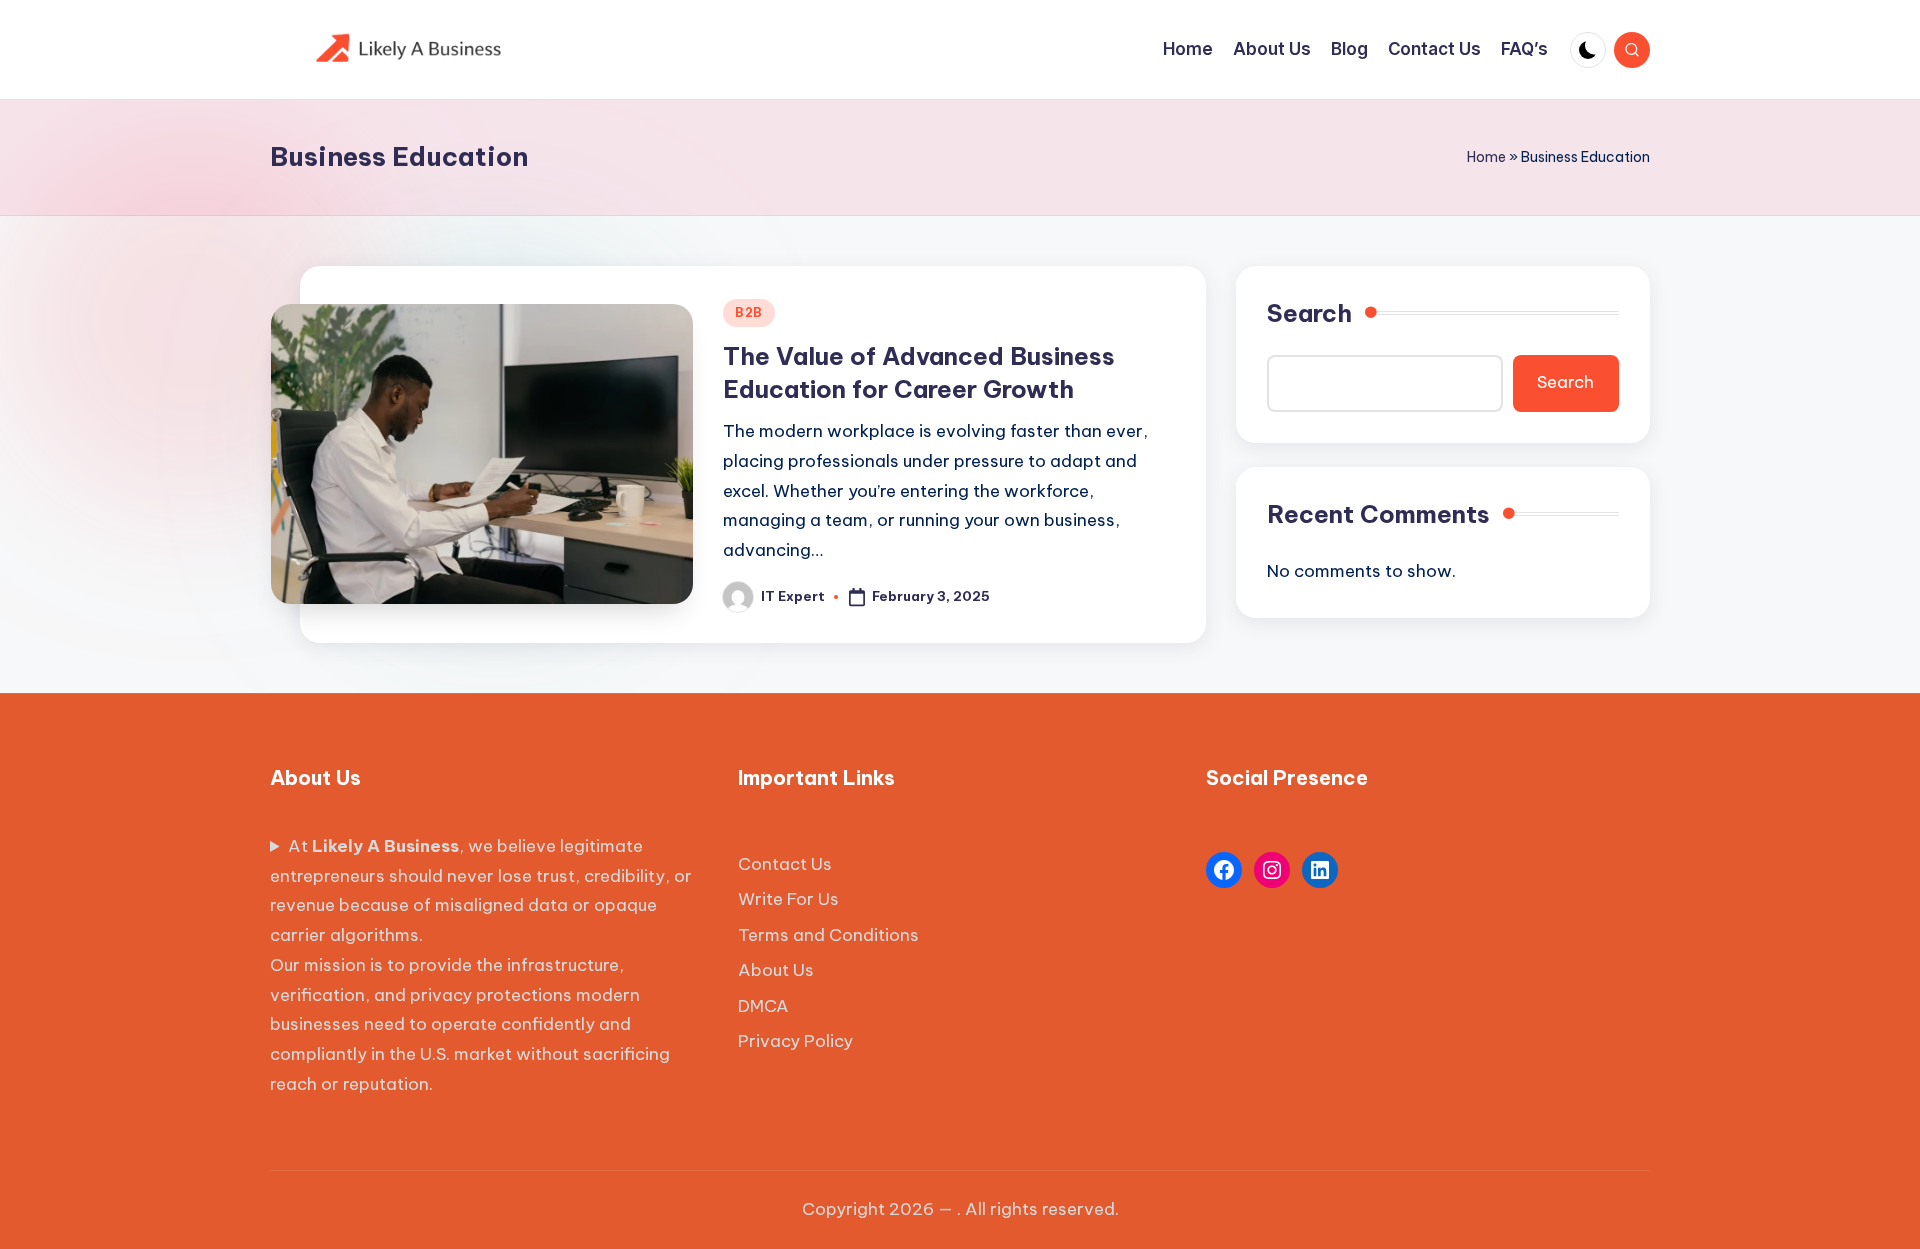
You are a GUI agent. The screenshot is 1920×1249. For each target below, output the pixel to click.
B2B (749, 312)
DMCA (763, 1006)
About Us (776, 970)
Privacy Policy (795, 1041)
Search (1309, 313)
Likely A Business (385, 846)
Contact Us (785, 864)
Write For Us (788, 899)
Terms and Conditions (828, 935)
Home (1486, 157)
